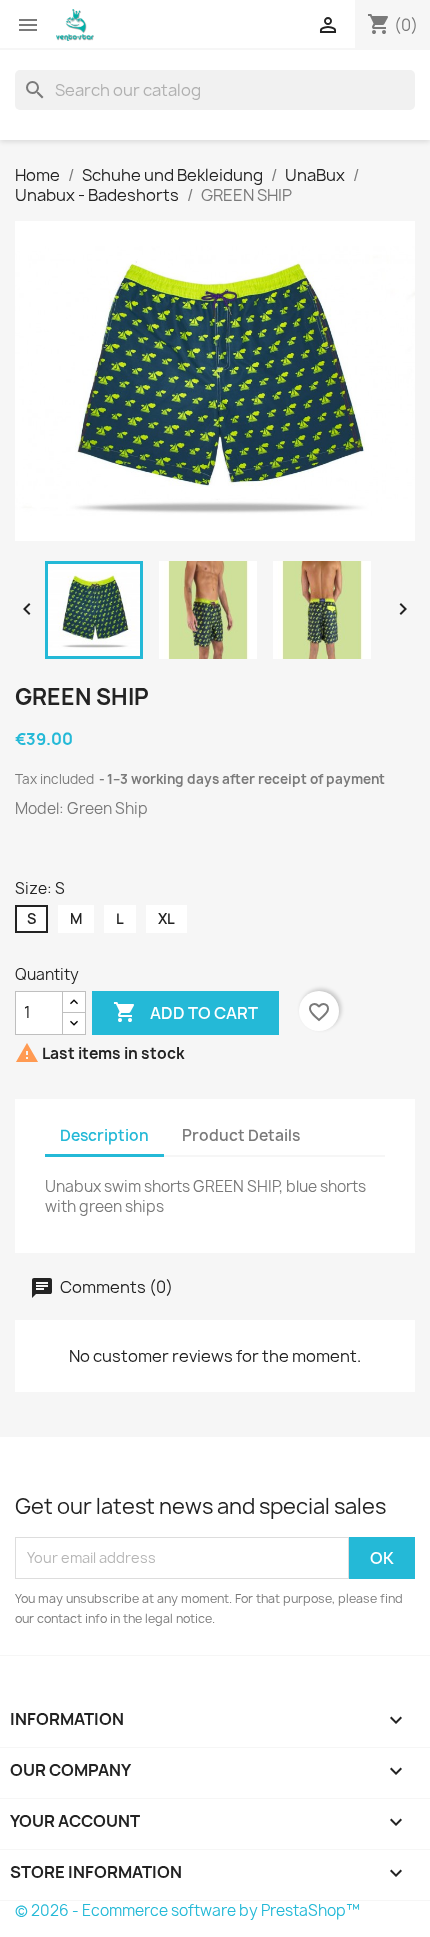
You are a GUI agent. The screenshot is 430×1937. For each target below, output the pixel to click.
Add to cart (185, 1012)
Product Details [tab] (241, 1135)
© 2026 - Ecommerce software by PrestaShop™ (187, 1910)
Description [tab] (104, 1135)
